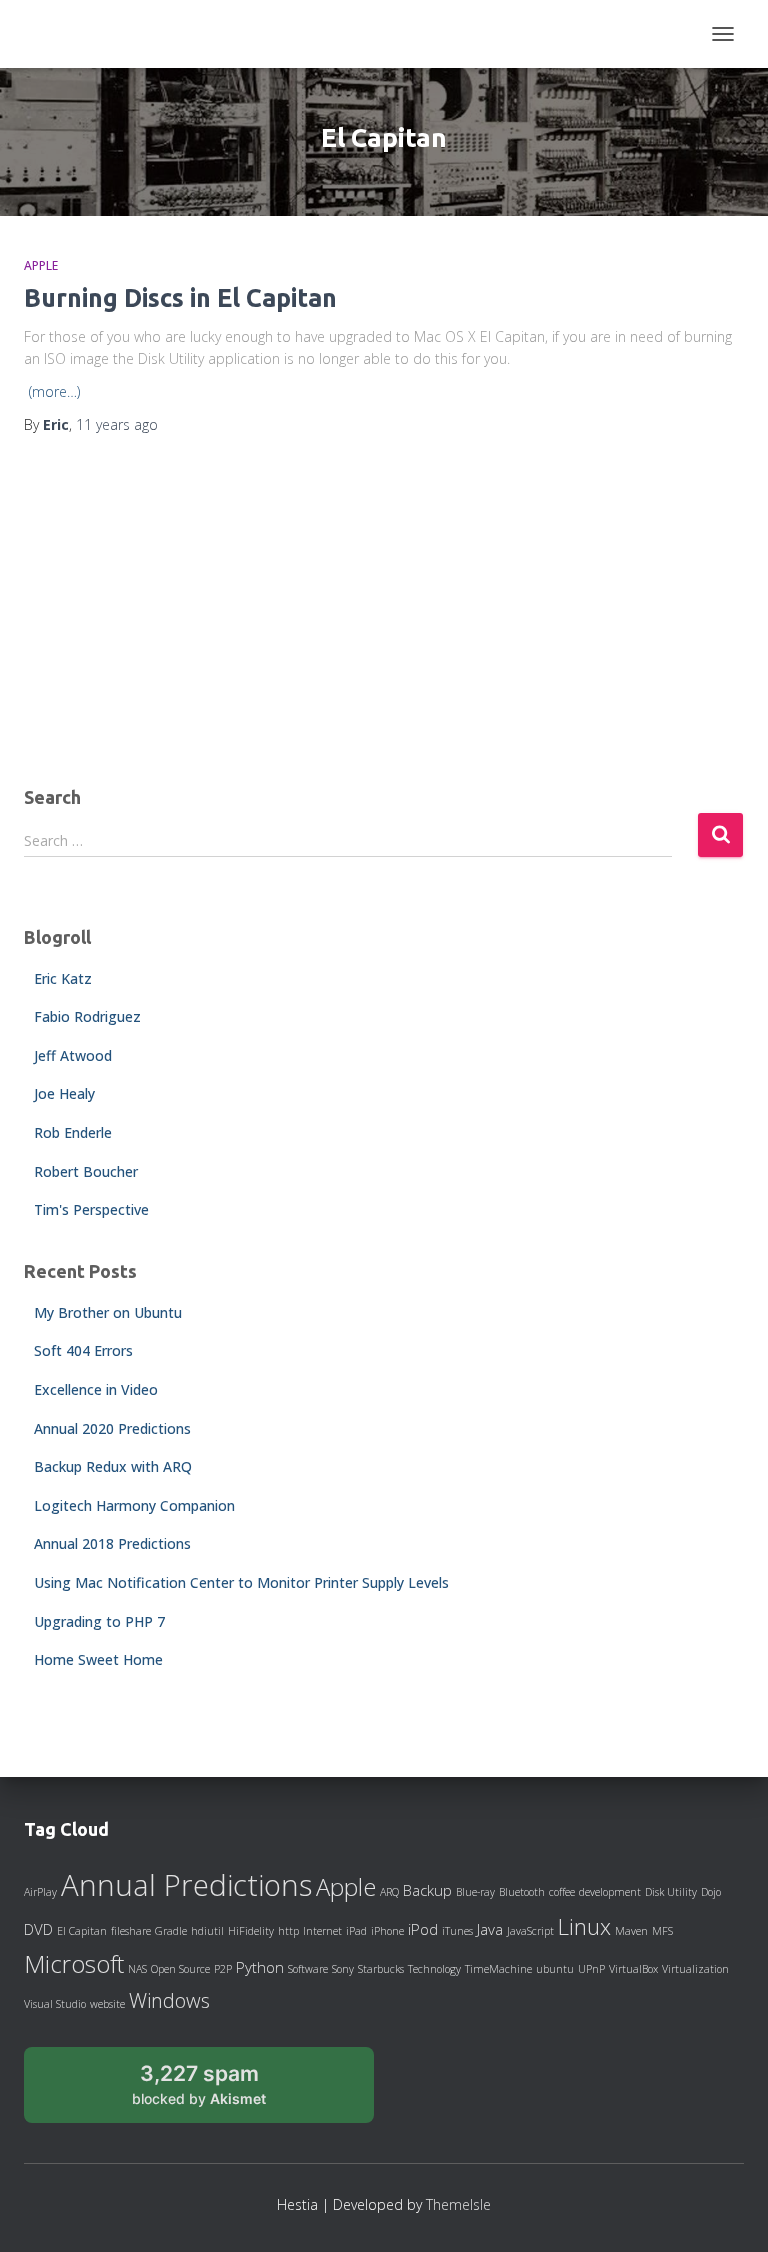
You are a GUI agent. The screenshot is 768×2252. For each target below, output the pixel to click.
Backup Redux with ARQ (113, 1466)
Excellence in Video (96, 1389)
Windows (169, 2000)
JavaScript (530, 1931)
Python (260, 1967)
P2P (223, 1969)
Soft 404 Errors (83, 1350)
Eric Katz (63, 978)
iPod (423, 1929)
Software (308, 1969)
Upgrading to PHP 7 (99, 1621)
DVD (38, 1929)
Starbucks (381, 1969)
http (288, 1931)
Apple (41, 265)
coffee (562, 1892)
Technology (434, 1969)
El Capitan (82, 1931)
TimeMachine (498, 1969)
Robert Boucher (86, 1171)
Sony (343, 1969)
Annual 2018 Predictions (112, 1543)
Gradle (171, 1931)
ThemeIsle (458, 2204)
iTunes (457, 1931)
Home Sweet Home (98, 1659)
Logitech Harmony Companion (134, 1505)
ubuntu (555, 1969)
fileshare (131, 1931)
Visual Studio (55, 2004)
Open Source (180, 1969)
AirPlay (40, 1892)
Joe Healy (64, 1093)
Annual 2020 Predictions (112, 1428)
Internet (322, 1931)
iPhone (387, 1931)
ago (117, 424)
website (107, 2004)
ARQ (389, 1892)
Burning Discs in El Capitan (180, 298)
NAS (137, 1969)
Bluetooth (522, 1892)
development (610, 1892)
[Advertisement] (384, 613)
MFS (662, 1931)
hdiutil (207, 1931)
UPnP (591, 1969)
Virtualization (695, 1969)
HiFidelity (251, 1931)
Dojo (711, 1892)
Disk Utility (671, 1892)
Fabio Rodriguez (87, 1016)
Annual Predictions (186, 1885)
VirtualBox (633, 1969)
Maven (631, 1931)
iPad (356, 1931)
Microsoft (74, 1964)
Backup (427, 1890)
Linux (584, 1926)
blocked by (221, 2092)
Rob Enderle (73, 1132)
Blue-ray (475, 1892)
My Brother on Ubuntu (108, 1312)
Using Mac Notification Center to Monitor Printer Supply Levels (241, 1582)
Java (490, 1929)
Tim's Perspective (91, 1209)
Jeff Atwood (73, 1055)
